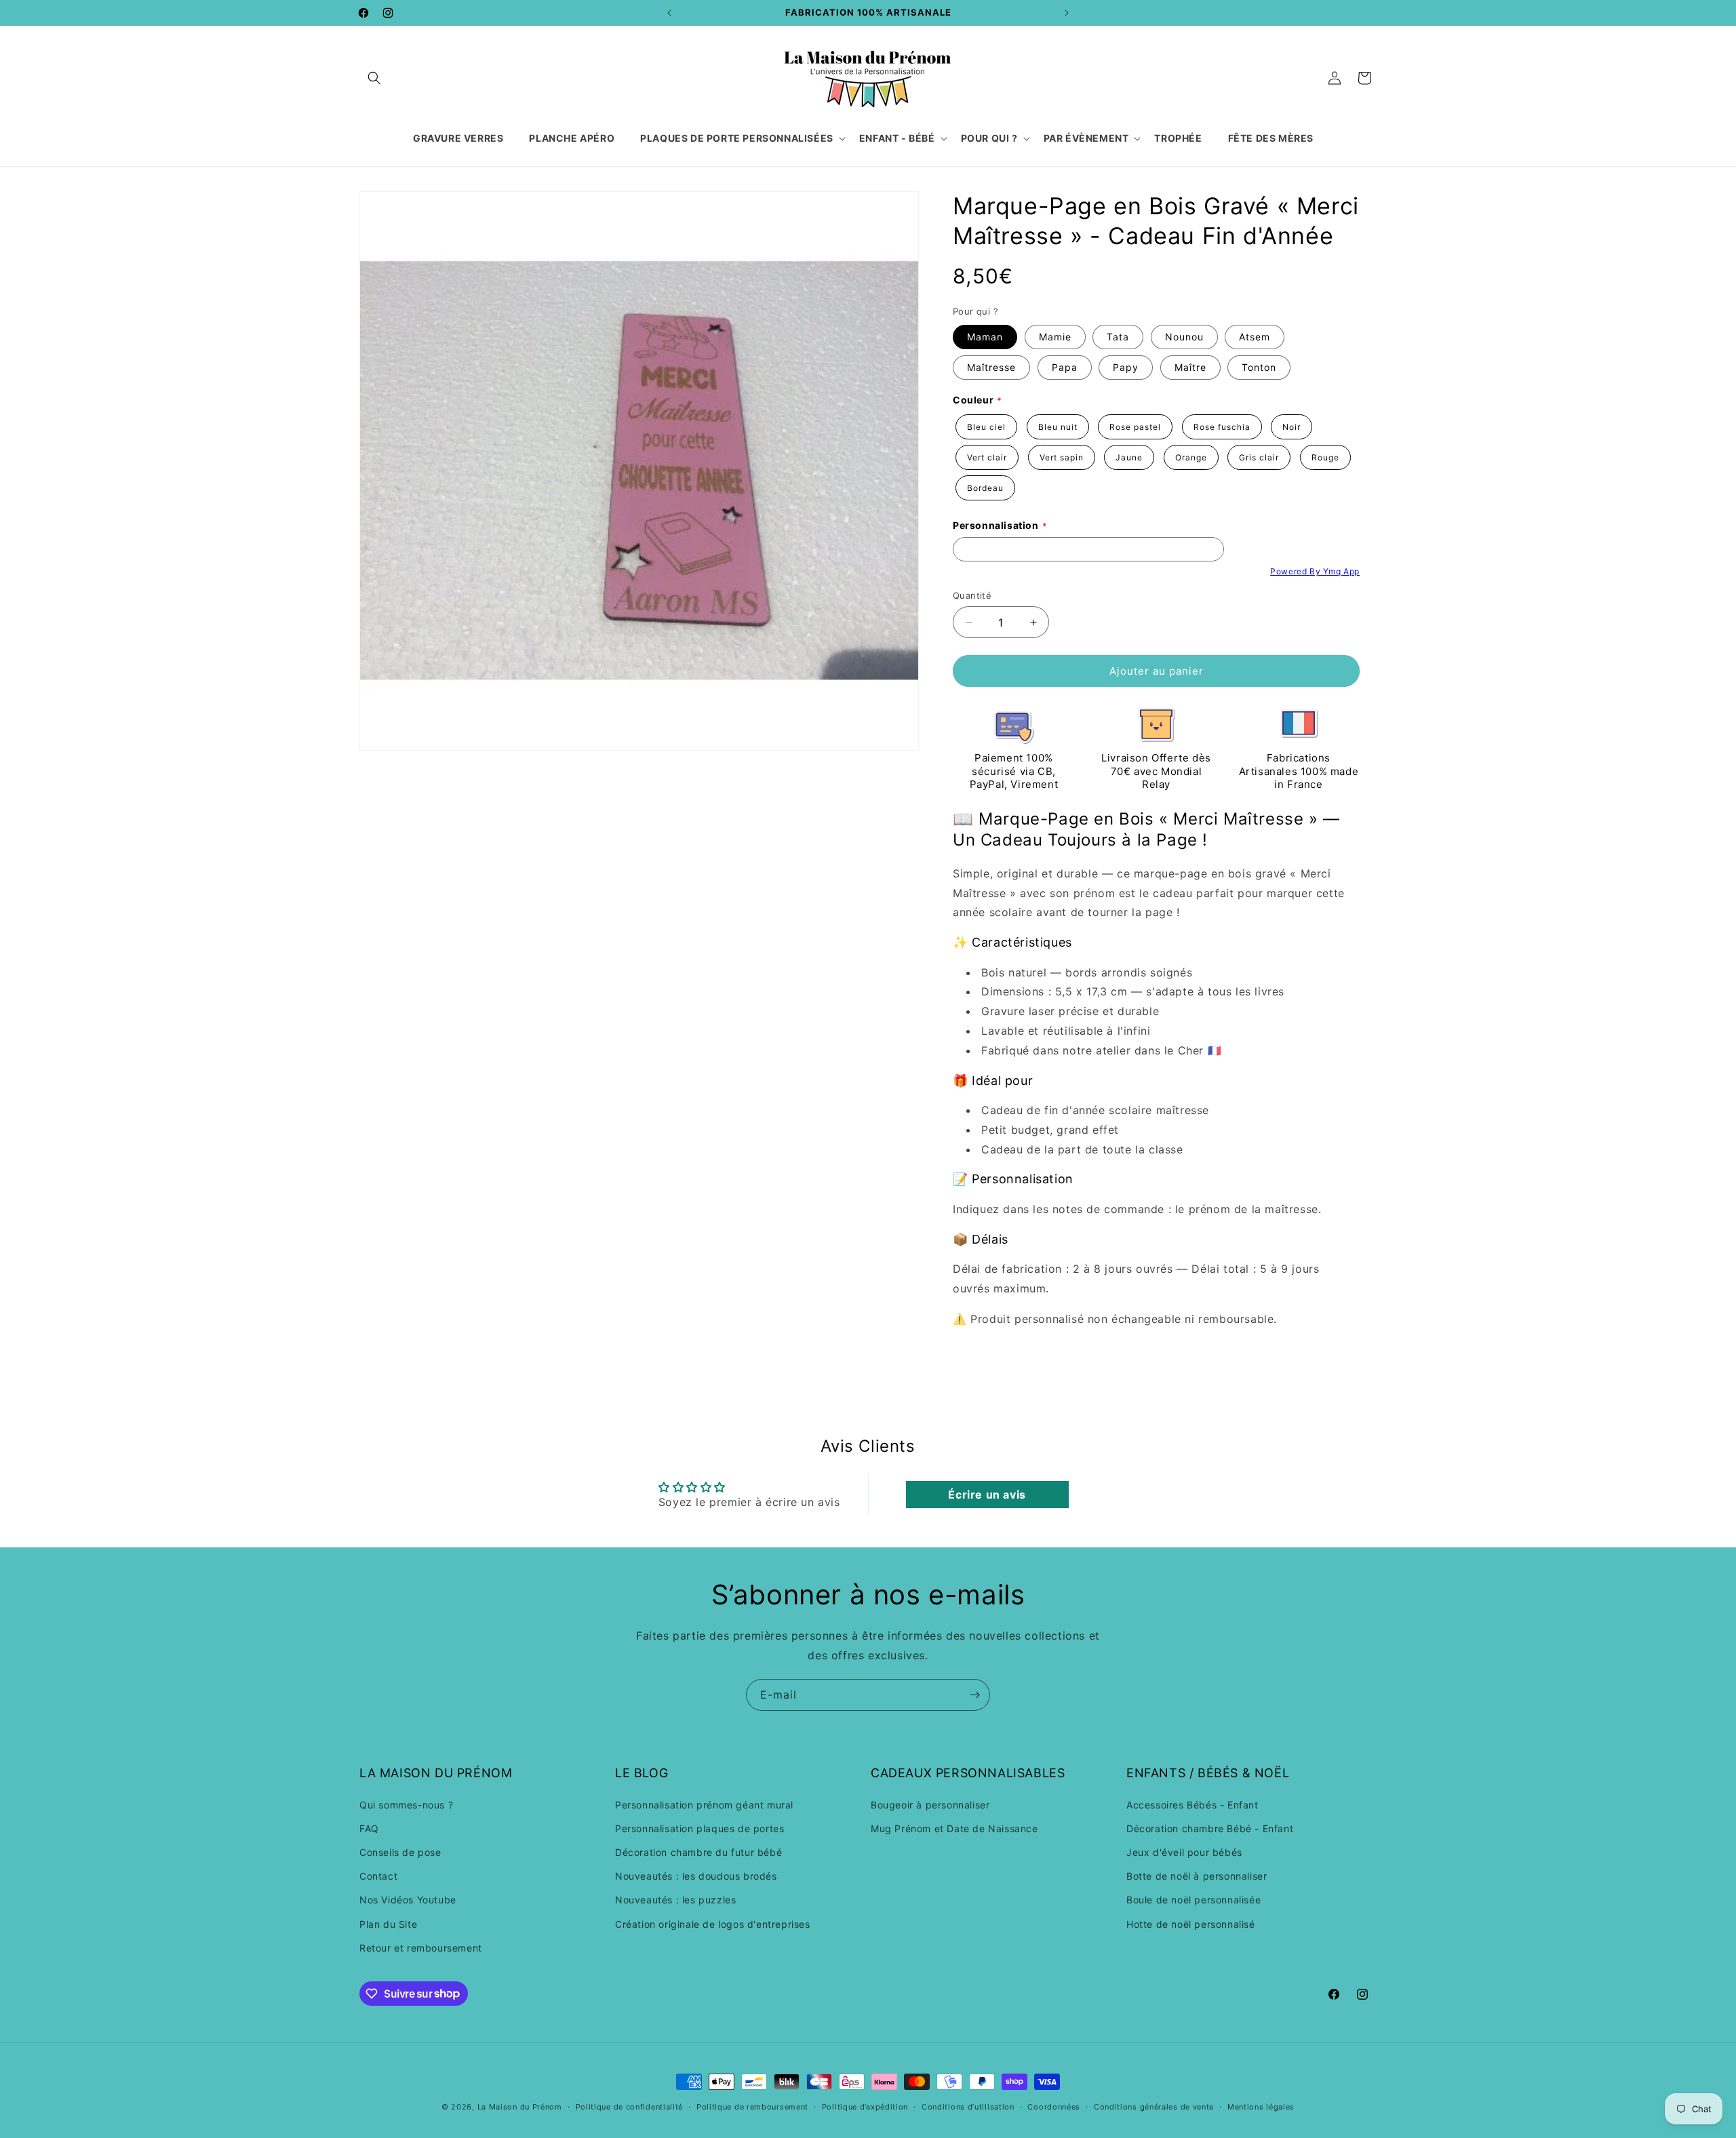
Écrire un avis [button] (987, 1494)
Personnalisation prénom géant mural (704, 1804)
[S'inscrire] (974, 1695)
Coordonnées (1054, 2106)
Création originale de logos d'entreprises (713, 1923)
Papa (1065, 367)
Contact (378, 1876)
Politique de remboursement (752, 2106)
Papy (1126, 367)
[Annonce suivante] (1067, 13)
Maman (985, 337)
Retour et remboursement (421, 1947)
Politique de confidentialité (630, 2106)
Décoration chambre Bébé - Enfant (1210, 1828)
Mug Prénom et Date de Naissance (954, 1828)
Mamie (1055, 337)
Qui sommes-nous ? (406, 1804)
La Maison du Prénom (520, 2107)
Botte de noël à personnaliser (1197, 1876)
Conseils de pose (400, 1852)
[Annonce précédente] (669, 13)
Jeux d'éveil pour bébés (1184, 1852)
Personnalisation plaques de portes (699, 1828)
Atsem (1255, 337)
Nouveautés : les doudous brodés (696, 1876)
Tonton (1259, 367)
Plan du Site (388, 1923)
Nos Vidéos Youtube (408, 1900)
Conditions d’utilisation (968, 2106)
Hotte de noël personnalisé (1191, 1923)
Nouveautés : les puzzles (675, 1900)
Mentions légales (1261, 2106)
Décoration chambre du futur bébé (698, 1852)
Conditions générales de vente (1154, 2106)
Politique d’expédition (865, 2106)
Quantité (972, 595)
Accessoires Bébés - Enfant (1192, 1804)
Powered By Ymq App (1315, 571)
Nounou (1184, 337)
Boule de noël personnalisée (1193, 1900)
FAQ (369, 1828)
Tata (1118, 337)
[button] (374, 78)
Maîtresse (991, 367)
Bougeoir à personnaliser (930, 1804)
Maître (1190, 367)
